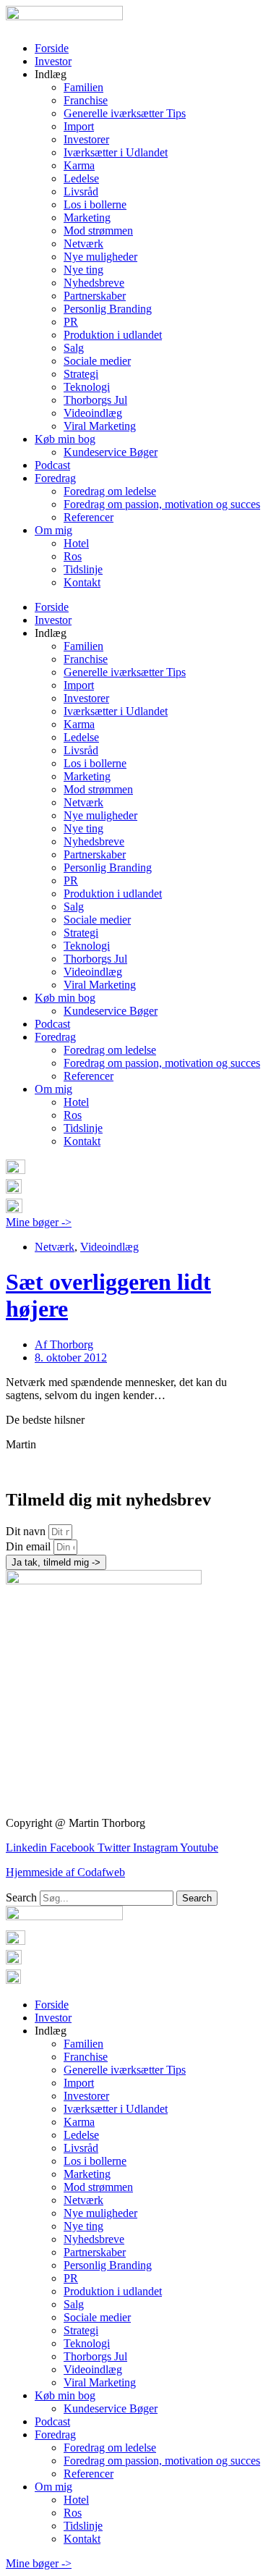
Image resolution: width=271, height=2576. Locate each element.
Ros (73, 556)
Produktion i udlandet (113, 335)
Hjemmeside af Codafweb (65, 1872)
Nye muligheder (100, 257)
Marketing (87, 218)
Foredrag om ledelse (110, 491)
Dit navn (27, 1531)
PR (71, 322)
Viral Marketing (100, 426)
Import (79, 126)
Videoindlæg (93, 413)
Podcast (52, 465)
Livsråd (81, 191)
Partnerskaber (95, 296)
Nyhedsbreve (94, 283)
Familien (83, 87)
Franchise (86, 100)
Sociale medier (97, 361)
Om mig (53, 530)
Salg (74, 348)
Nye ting (83, 270)
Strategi (81, 374)
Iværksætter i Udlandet (116, 152)
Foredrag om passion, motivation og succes (162, 504)
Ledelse (81, 178)
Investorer (86, 139)
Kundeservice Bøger (111, 452)
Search (21, 1897)
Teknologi (87, 387)
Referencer (89, 517)
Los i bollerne (95, 204)
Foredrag (55, 478)
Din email (30, 1546)
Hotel (76, 543)
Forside (52, 48)
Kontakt (82, 582)
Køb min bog (65, 439)
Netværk (83, 244)
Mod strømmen (98, 231)
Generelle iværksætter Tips (125, 113)
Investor (53, 61)
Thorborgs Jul (95, 400)
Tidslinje (83, 569)
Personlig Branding (108, 309)
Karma (79, 165)
